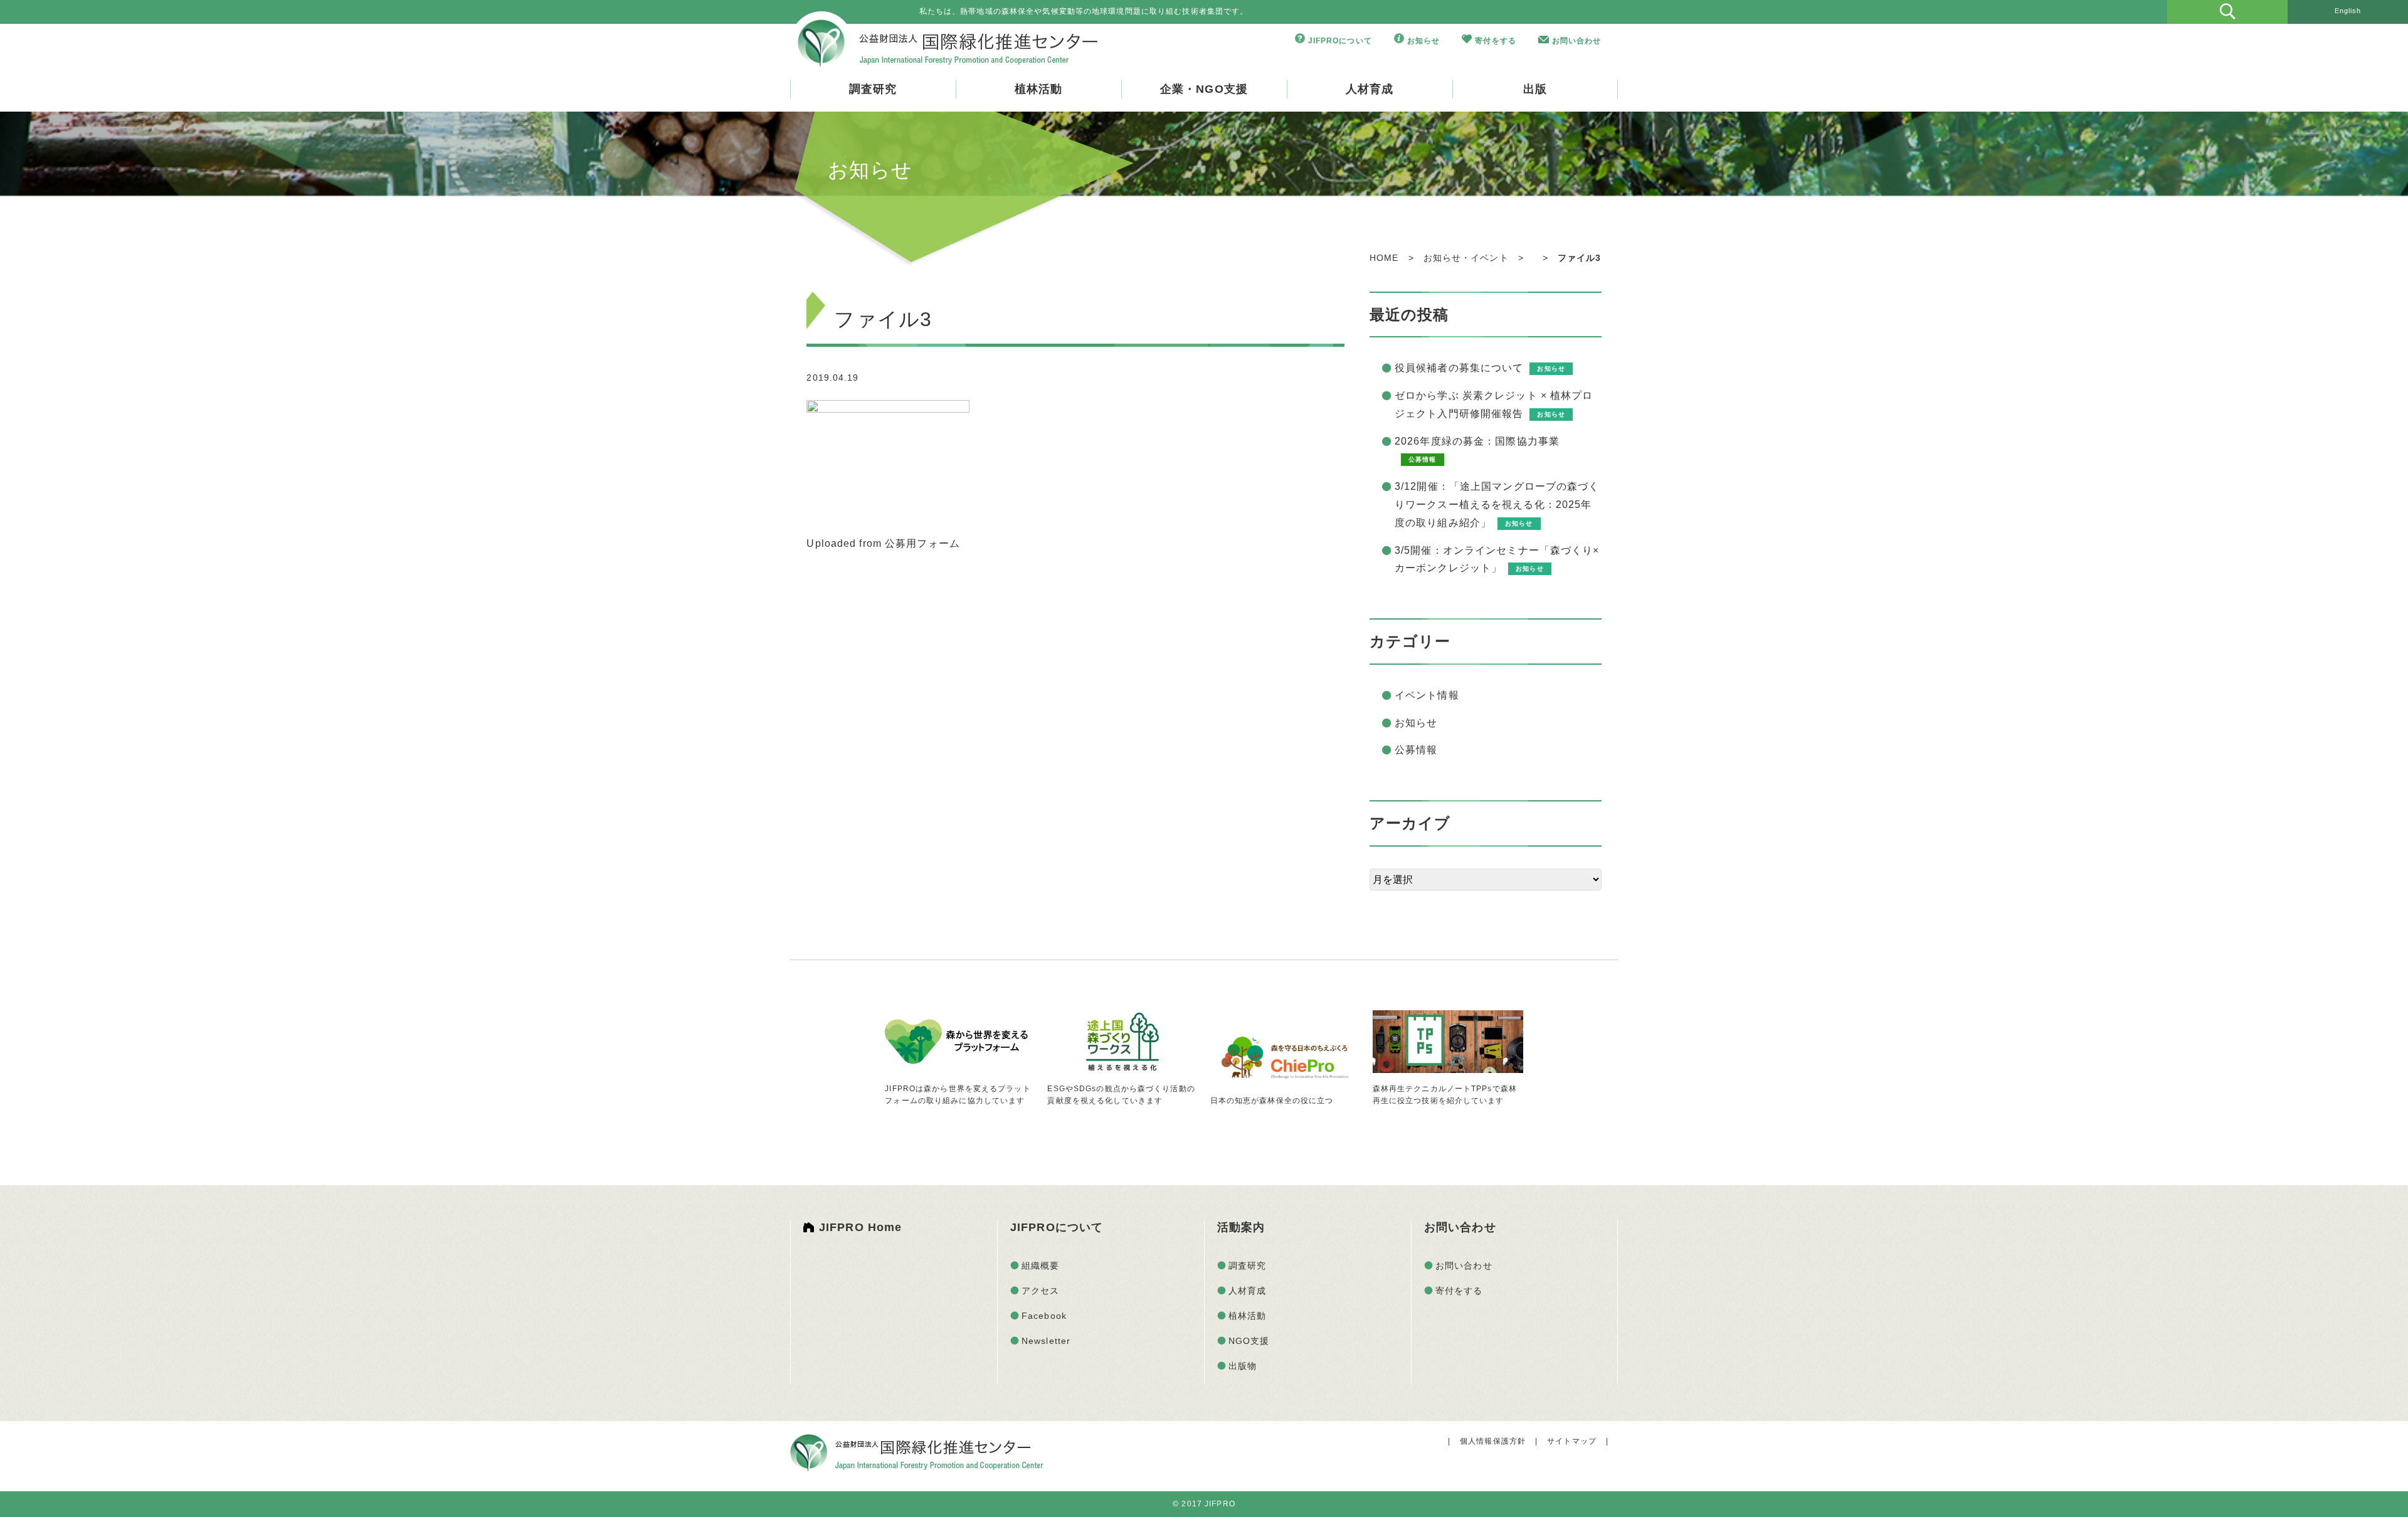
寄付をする (1496, 41)
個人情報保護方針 (1493, 1441)
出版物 (1243, 1366)
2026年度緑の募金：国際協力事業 (1477, 441)
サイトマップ (1572, 1441)
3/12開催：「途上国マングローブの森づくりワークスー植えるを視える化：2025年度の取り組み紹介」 (1497, 505)
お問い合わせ (1577, 41)
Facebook (1044, 1316)
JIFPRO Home (860, 1227)
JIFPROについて (1340, 41)
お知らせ (1423, 41)
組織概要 (1040, 1266)
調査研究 (873, 89)
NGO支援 (1249, 1341)
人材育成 (1370, 89)
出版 (1535, 89)
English (2348, 11)
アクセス (1040, 1291)
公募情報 (1416, 750)
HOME (1384, 258)
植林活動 (1038, 89)
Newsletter (1046, 1341)
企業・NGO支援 (1204, 89)
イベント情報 (1427, 695)
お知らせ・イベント (1466, 258)
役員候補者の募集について (1459, 368)
